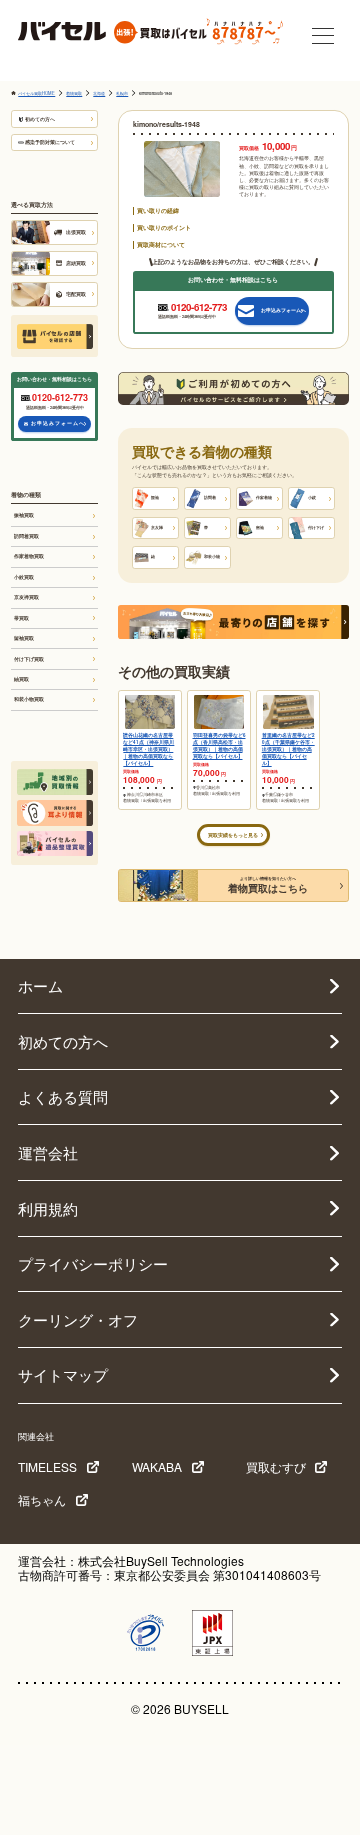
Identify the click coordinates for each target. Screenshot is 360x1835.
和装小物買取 (29, 699)
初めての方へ (40, 119)
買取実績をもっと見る (233, 835)
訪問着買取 (26, 536)
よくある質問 (63, 1096)
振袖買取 (24, 515)
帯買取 (21, 618)
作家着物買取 (29, 556)
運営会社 (48, 1152)
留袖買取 (24, 638)
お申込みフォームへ (58, 423)
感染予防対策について (50, 142)
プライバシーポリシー (93, 1263)
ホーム (40, 985)
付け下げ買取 (29, 659)
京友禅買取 (26, 597)
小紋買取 (24, 577)
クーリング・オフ (78, 1319)
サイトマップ (63, 1374)
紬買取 (21, 679)
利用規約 (48, 1208)
